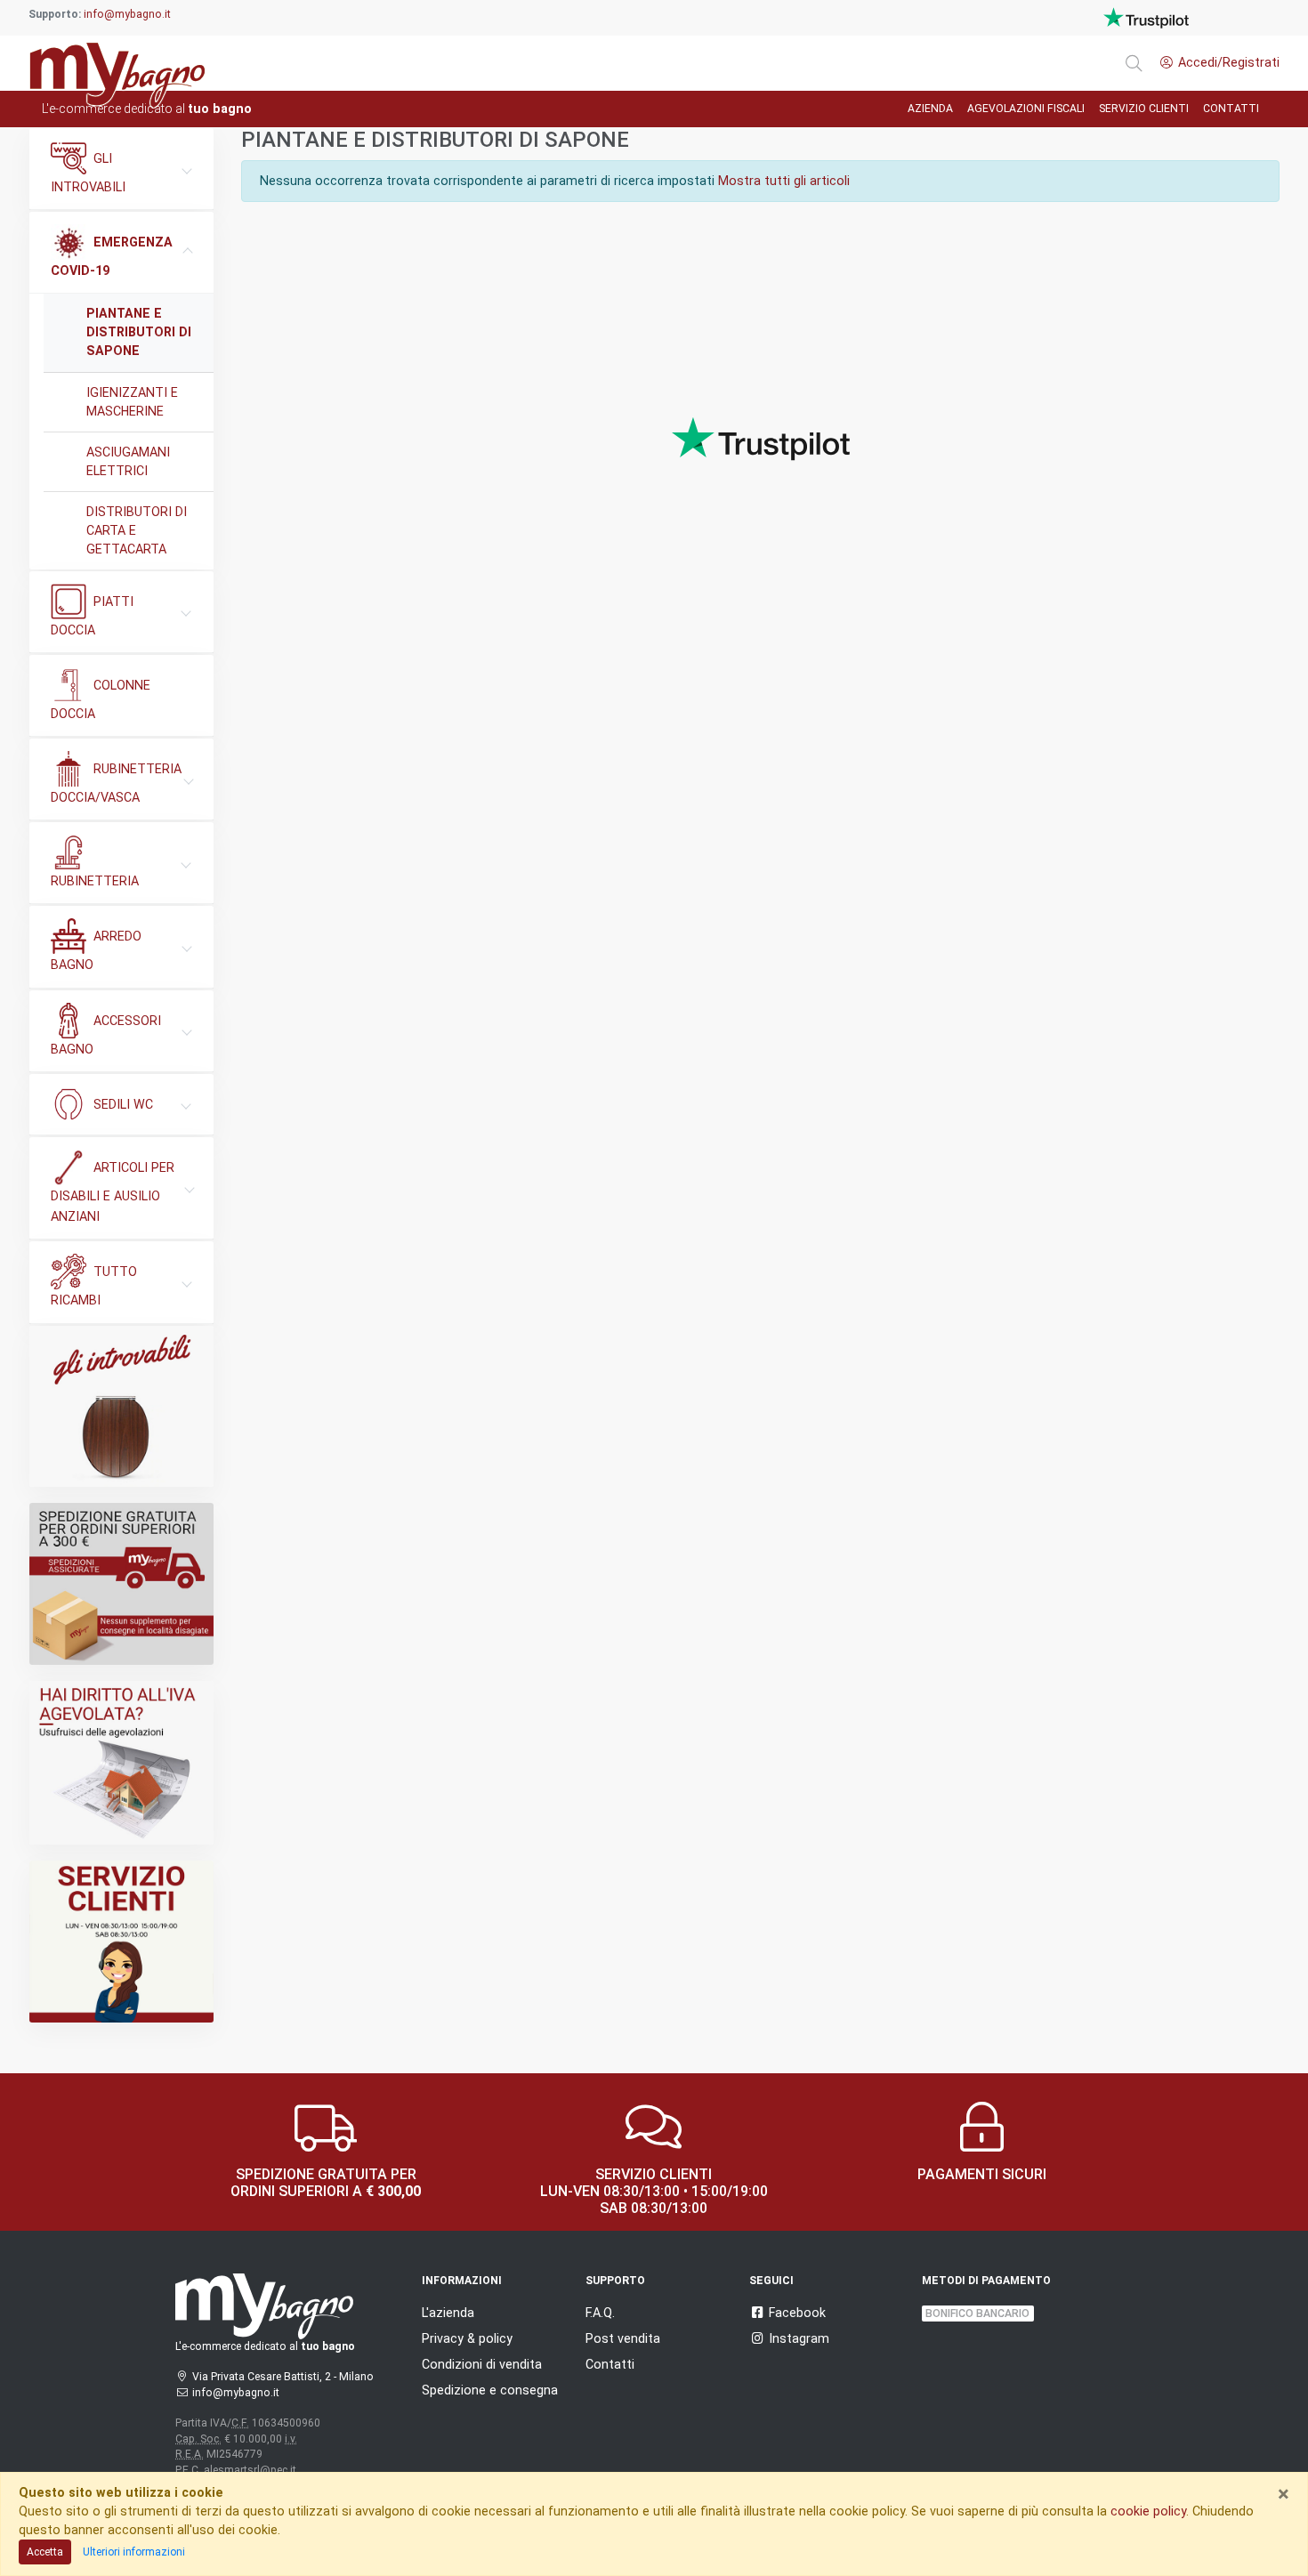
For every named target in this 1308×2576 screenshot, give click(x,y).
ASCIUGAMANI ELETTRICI (128, 461)
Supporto (615, 2281)
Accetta (45, 2552)
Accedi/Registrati (1229, 62)
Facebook (797, 2313)
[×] (1134, 63)
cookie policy (1148, 2511)
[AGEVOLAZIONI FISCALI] (121, 1763)
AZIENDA (930, 109)
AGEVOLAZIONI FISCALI (1026, 109)
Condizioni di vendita (482, 2364)
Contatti (610, 2364)
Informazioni (462, 2281)
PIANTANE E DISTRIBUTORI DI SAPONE (139, 332)
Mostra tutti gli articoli (784, 181)
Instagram (799, 2338)
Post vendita (623, 2338)
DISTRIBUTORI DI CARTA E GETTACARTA (137, 530)
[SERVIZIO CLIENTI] (121, 1942)
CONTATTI (1231, 109)
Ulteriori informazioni (134, 2552)
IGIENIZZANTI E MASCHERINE (132, 402)
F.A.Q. (600, 2313)
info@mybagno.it (127, 14)
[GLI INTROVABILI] (121, 1407)
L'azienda (448, 2313)
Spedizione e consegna (490, 2390)
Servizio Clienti (1144, 109)
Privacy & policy (467, 2338)
